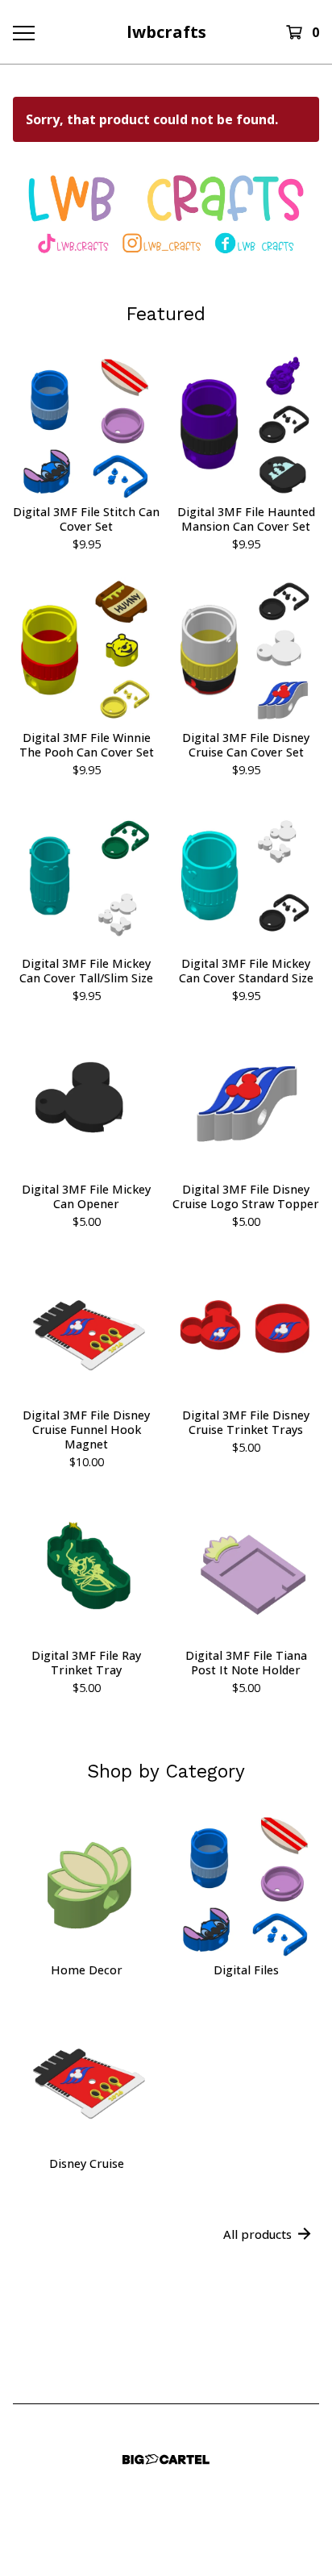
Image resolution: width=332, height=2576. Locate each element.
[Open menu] (23, 32)
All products (257, 2234)
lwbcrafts (166, 32)
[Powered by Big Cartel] (166, 2459)
